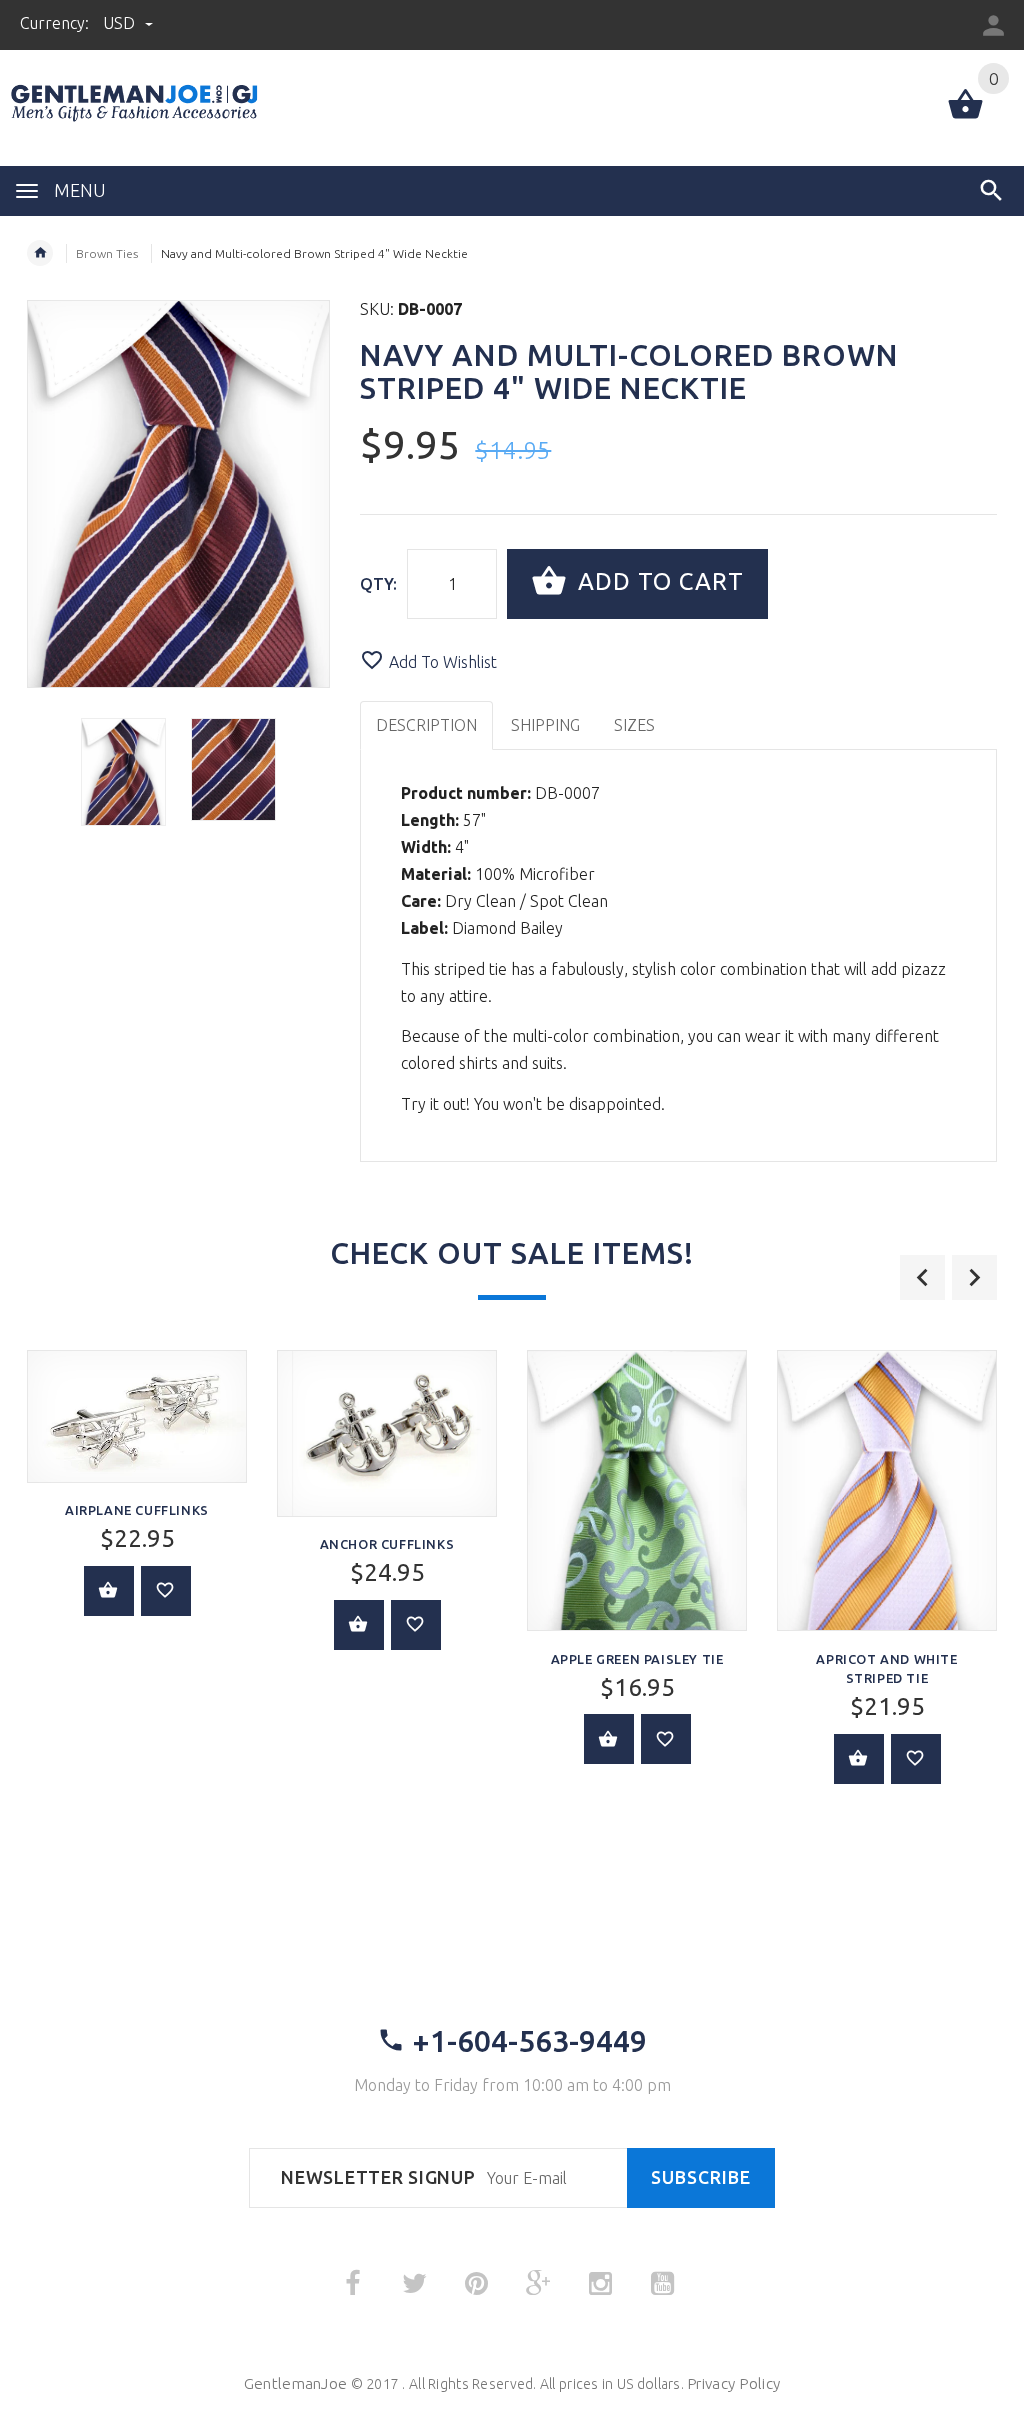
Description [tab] (426, 725)
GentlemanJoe (295, 2383)
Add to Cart (657, 581)
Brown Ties (107, 253)
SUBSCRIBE (701, 2177)
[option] (123, 772)
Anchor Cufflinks (387, 1544)
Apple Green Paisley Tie (637, 1659)
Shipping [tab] (545, 725)
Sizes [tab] (634, 725)
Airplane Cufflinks (137, 1510)
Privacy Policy (733, 2383)
